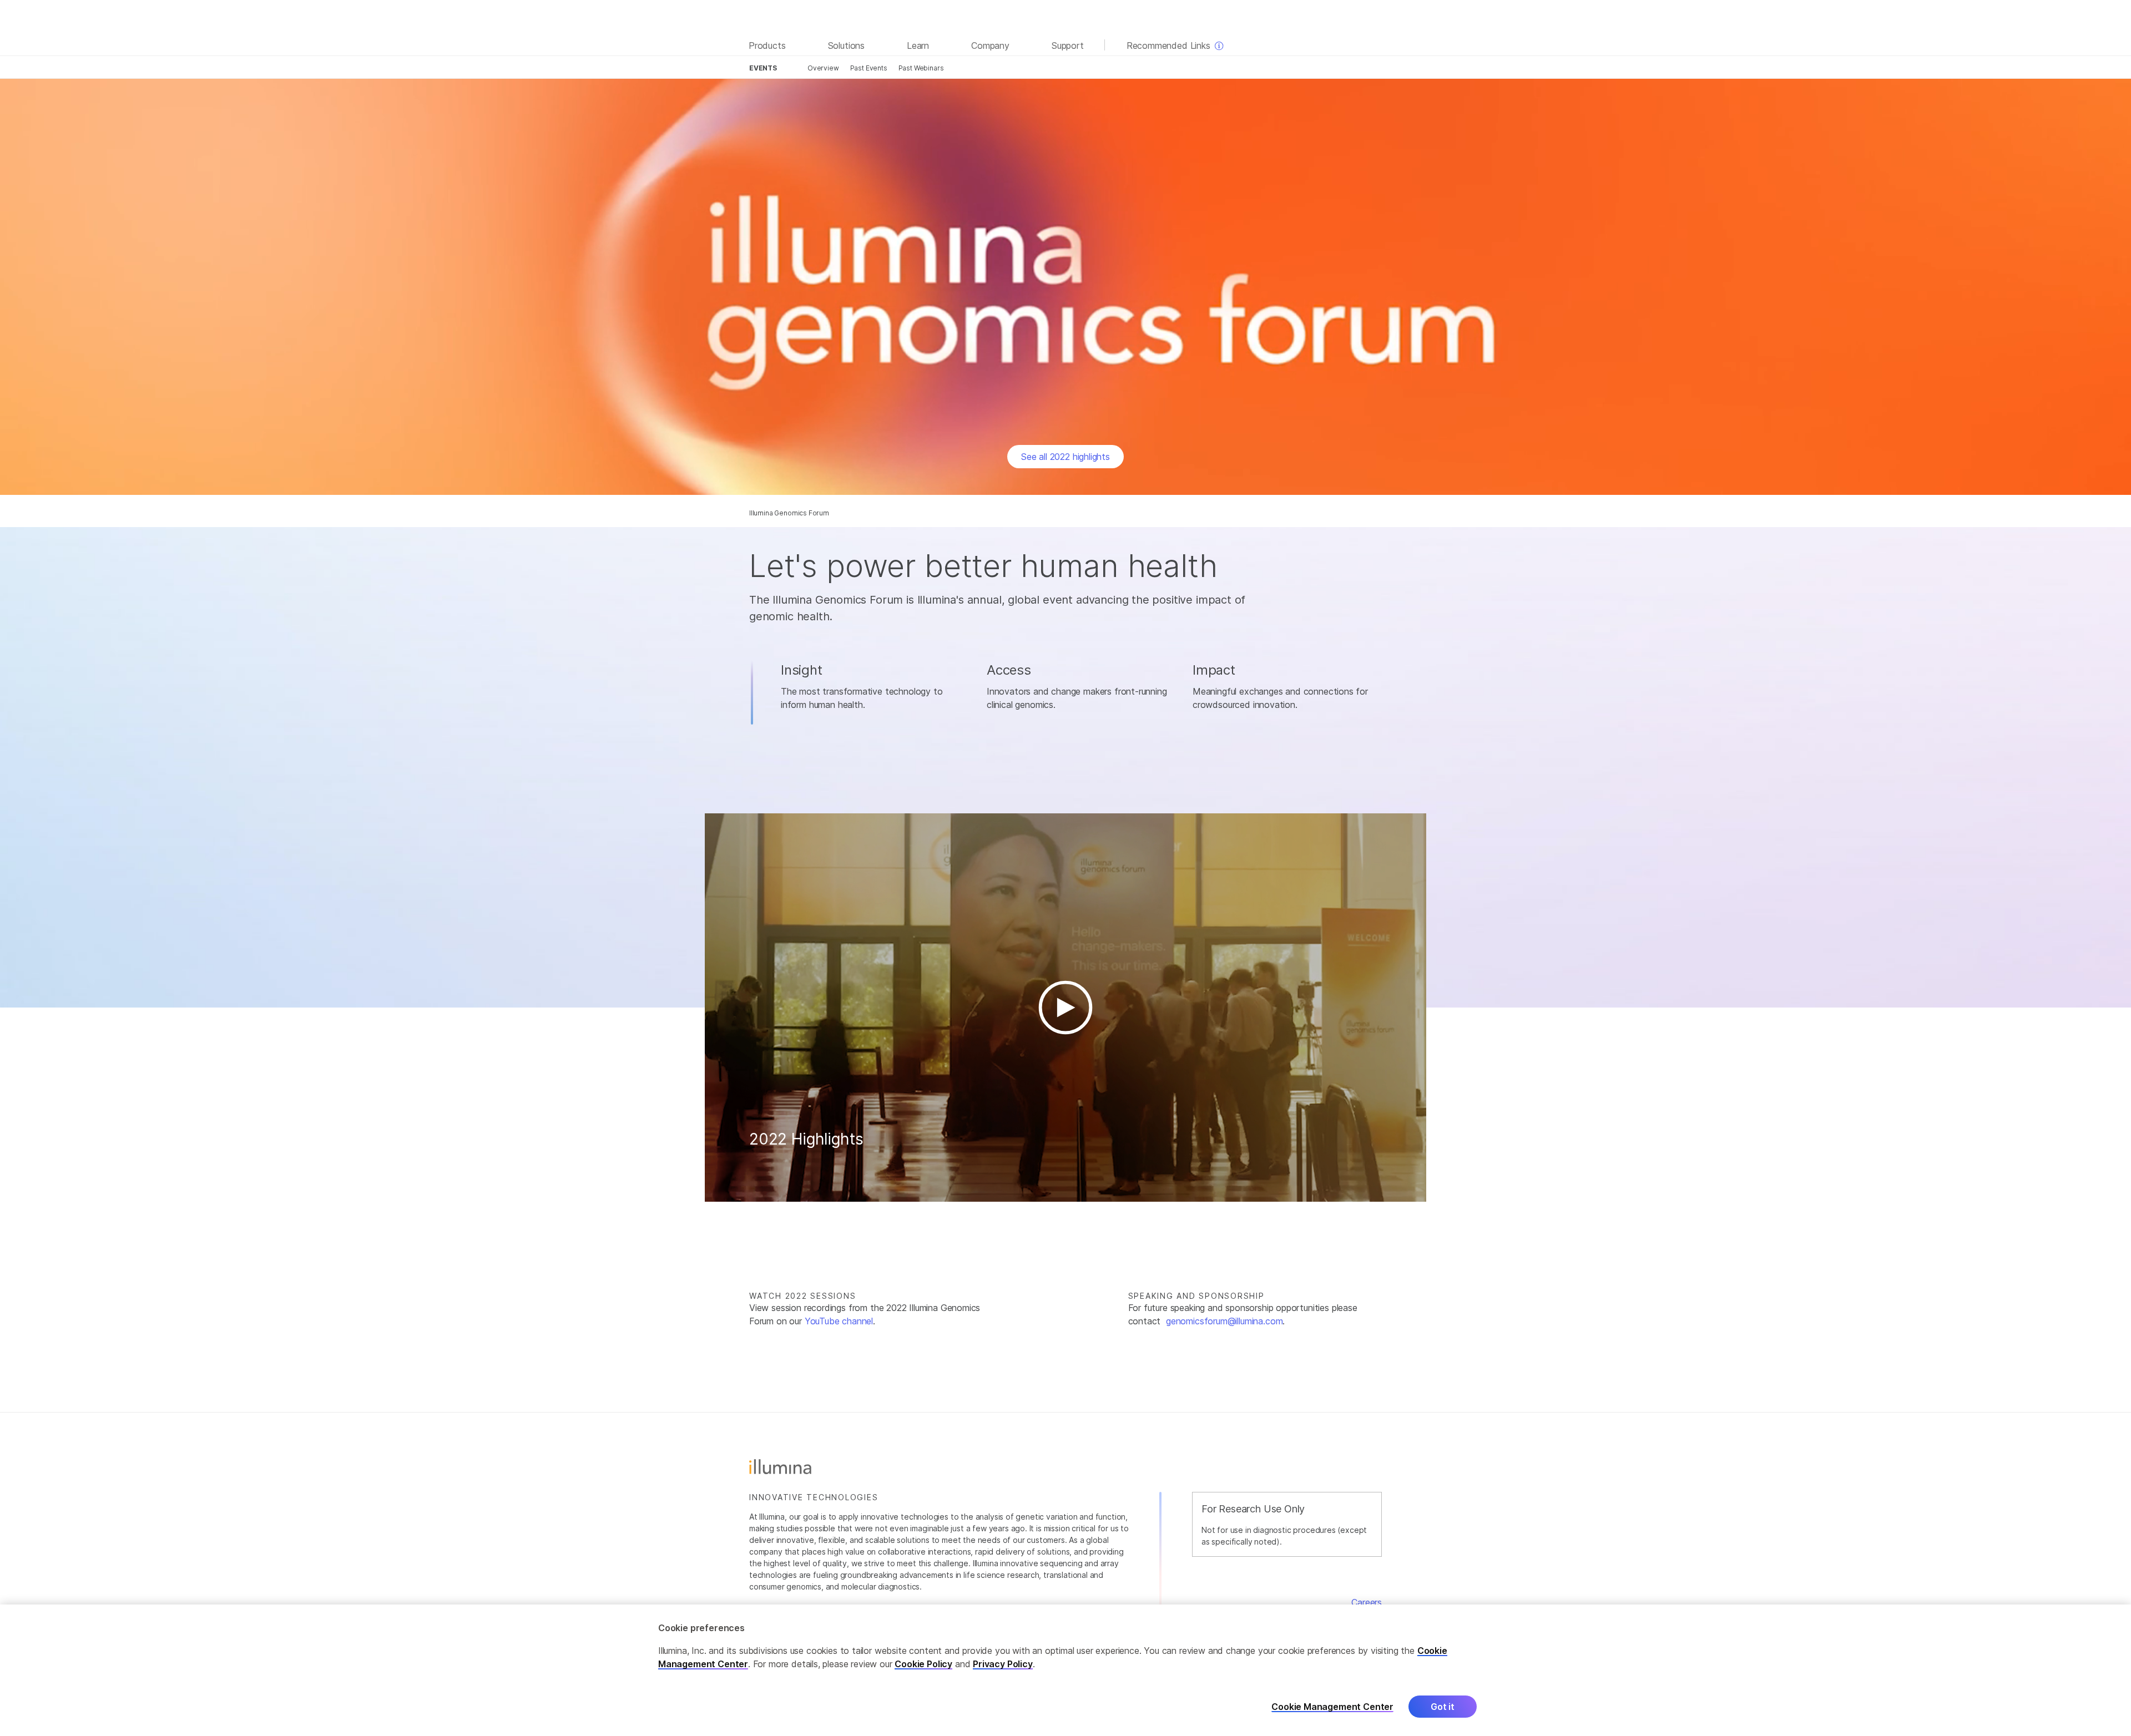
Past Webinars (921, 68)
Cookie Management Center (1332, 1706)
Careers (1367, 1602)
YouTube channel (839, 1321)
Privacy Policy (1003, 1664)
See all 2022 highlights (1065, 457)
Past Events (869, 68)
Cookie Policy (923, 1664)
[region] (1065, 1670)
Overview (823, 68)
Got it (1443, 1707)
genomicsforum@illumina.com (1224, 1321)
